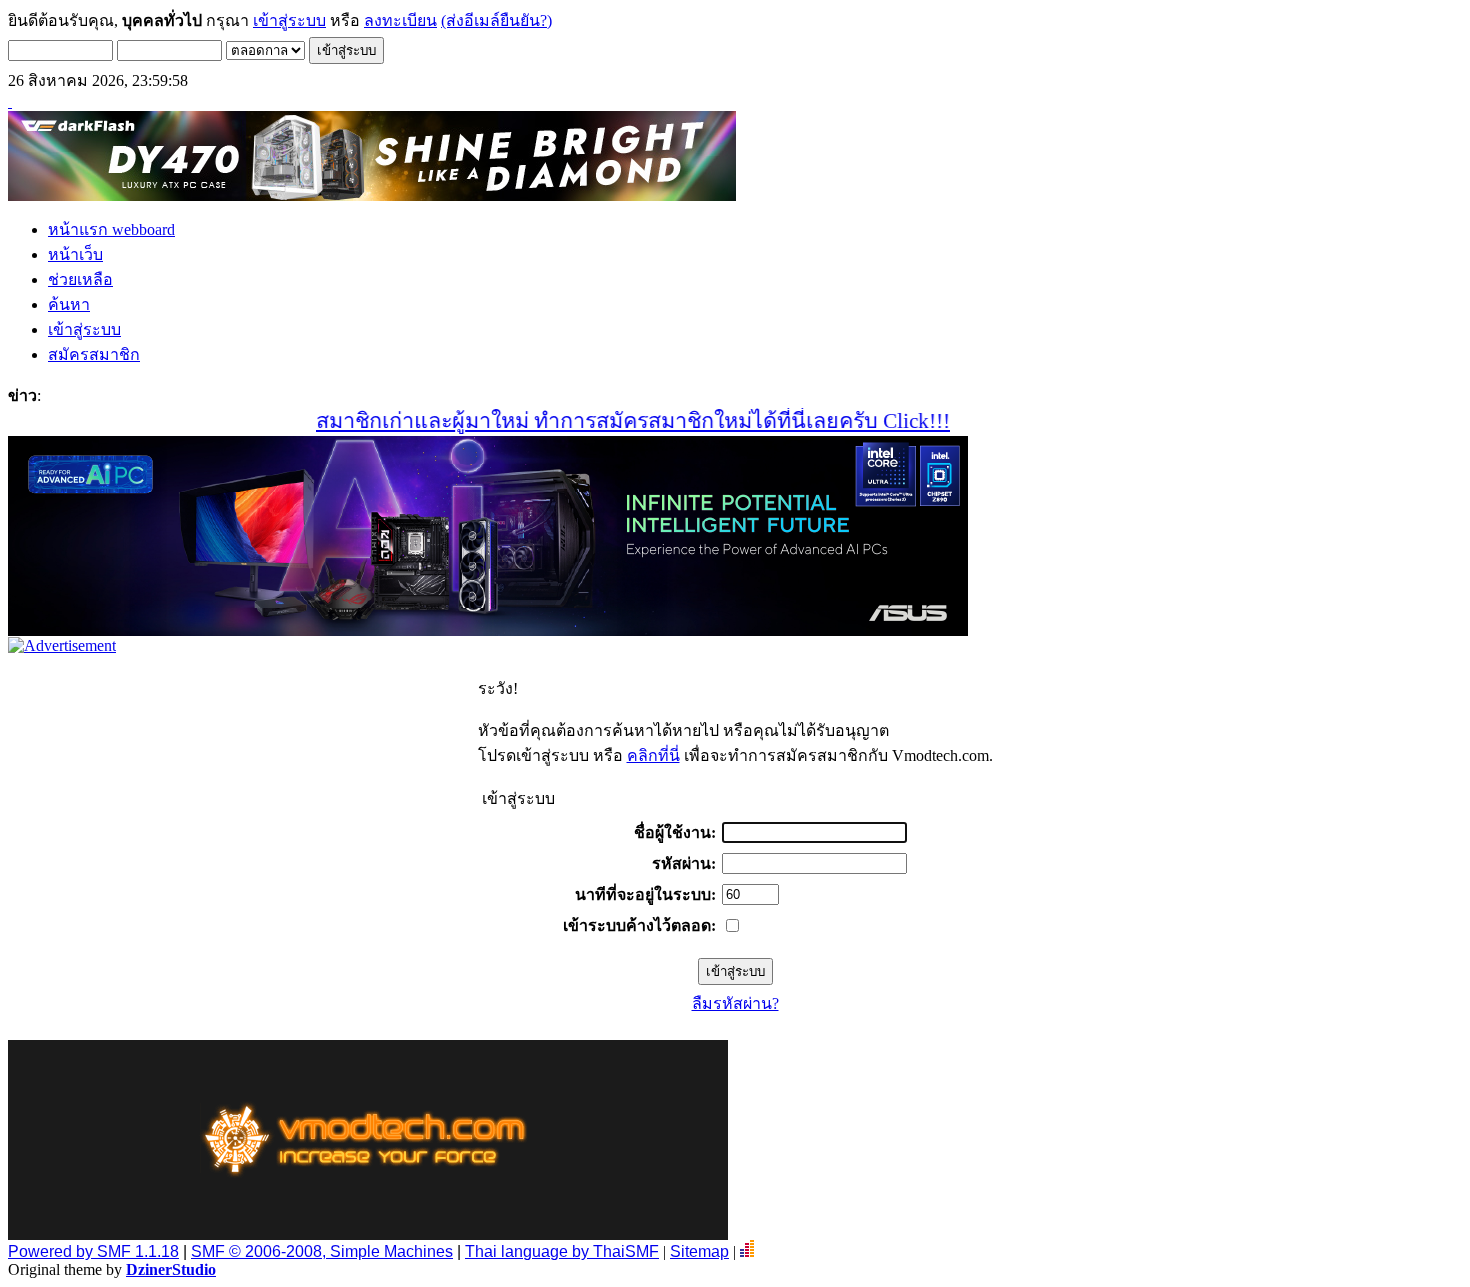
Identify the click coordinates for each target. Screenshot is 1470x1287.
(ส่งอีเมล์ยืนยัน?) (496, 20)
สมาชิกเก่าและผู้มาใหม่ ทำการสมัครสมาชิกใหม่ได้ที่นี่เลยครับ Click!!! (606, 421)
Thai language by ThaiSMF (562, 1251)
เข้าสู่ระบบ (289, 20)
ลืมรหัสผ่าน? (735, 1003)
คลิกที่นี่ (653, 755)
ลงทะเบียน (400, 20)
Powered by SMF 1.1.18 (93, 1251)
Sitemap (699, 1251)
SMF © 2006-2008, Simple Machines (322, 1251)
